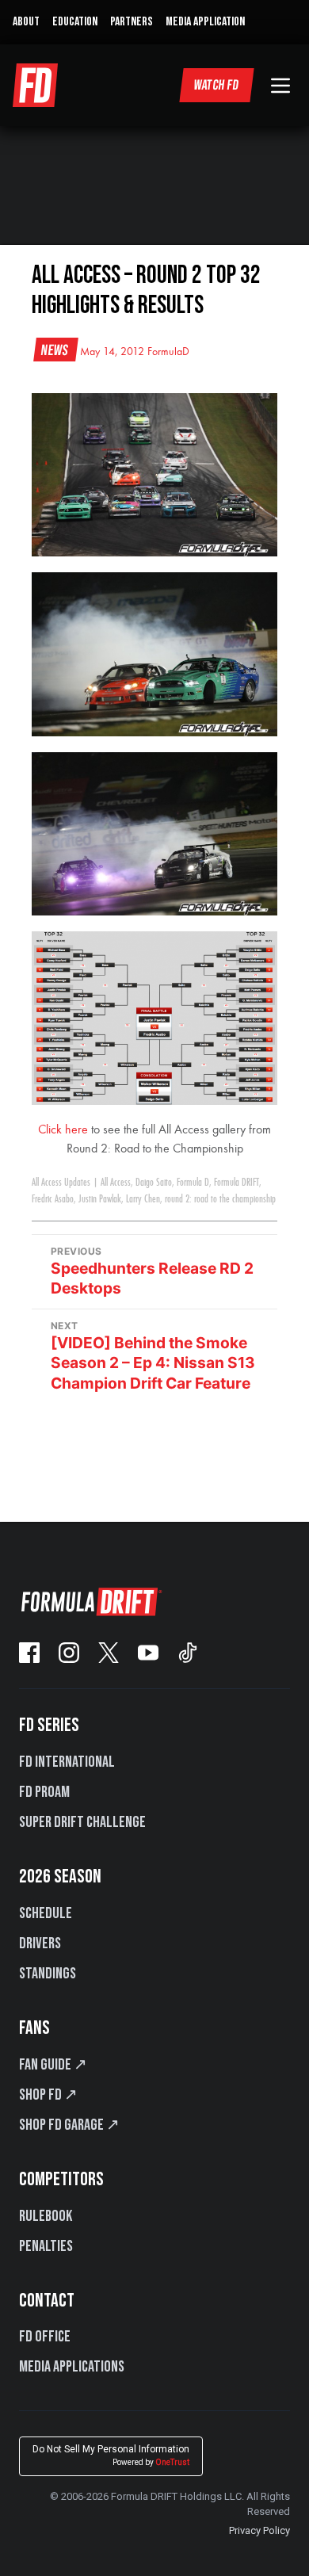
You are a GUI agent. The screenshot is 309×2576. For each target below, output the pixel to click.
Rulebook (46, 2216)
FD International (67, 1762)
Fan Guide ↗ (53, 2065)
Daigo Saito (154, 1183)
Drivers (40, 1943)
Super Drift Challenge (82, 1822)
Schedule (46, 1913)
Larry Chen (143, 1199)
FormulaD (168, 352)
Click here (63, 1130)
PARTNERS (132, 22)
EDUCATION (75, 22)
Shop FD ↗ (48, 2095)
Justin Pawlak (100, 1199)
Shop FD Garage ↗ (69, 2125)
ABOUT (26, 22)
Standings (48, 1974)
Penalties (46, 2246)
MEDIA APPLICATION (205, 22)
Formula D (193, 1183)
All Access (116, 1183)
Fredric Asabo (53, 1199)
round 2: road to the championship (220, 1199)
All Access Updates (61, 1183)
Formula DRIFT (237, 1183)
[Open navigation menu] (280, 86)
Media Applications (72, 2367)
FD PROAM (44, 1792)
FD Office (45, 2337)
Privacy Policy (259, 2530)
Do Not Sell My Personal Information (111, 2455)
